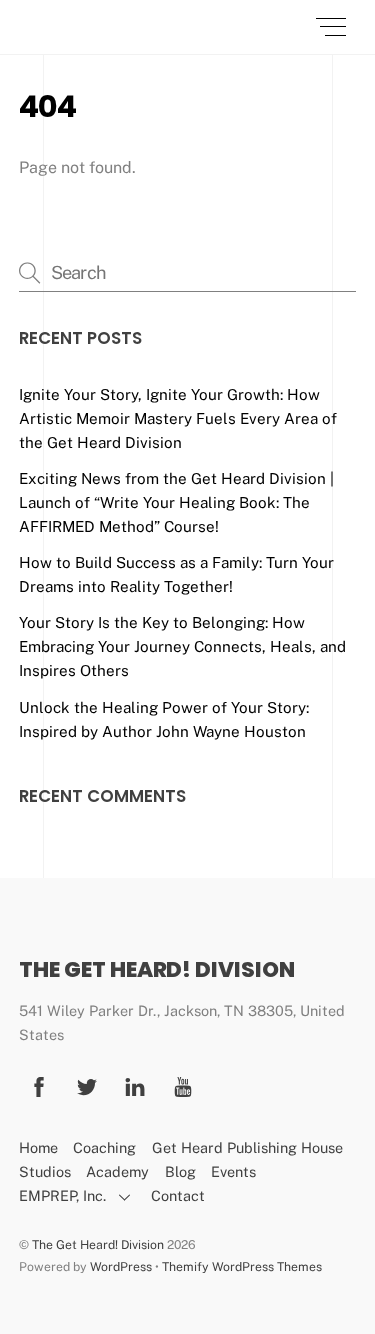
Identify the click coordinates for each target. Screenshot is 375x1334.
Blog (180, 1171)
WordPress (121, 1266)
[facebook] (39, 1084)
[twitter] (87, 1084)
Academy (117, 1171)
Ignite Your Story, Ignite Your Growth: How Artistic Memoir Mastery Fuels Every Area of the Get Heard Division (178, 418)
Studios (45, 1171)
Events (233, 1171)
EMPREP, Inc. (62, 1195)
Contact (178, 1195)
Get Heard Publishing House (247, 1147)
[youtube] (183, 1084)
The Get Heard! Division (98, 1244)
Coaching (104, 1147)
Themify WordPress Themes (242, 1266)
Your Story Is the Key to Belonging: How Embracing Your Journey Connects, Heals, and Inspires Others (182, 646)
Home (38, 1147)
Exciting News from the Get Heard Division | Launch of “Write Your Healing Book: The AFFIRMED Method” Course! (176, 502)
